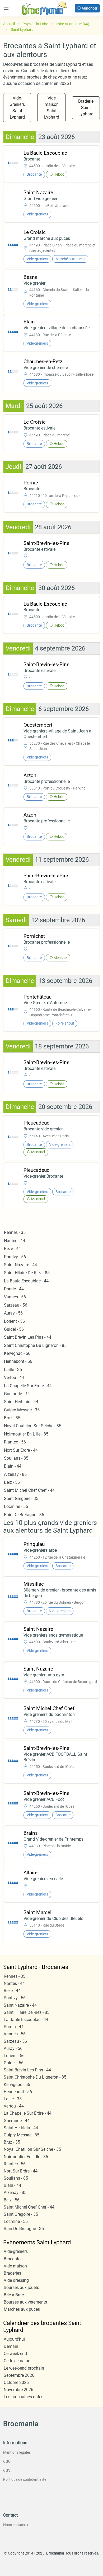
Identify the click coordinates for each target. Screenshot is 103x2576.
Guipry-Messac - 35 (22, 1410)
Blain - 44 (13, 1466)
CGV (7, 2470)
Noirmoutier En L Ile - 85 (26, 1434)
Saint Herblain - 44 (21, 1402)
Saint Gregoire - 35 (21, 1499)
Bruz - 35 (12, 1418)
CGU (7, 2461)
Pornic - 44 (14, 1289)
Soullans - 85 (16, 1458)
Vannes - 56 (15, 1297)
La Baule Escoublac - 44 (26, 1281)
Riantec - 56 (15, 1442)
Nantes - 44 (15, 1241)
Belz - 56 (12, 1482)
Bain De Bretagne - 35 (24, 1515)
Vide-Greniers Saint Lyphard (17, 108)
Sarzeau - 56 (16, 1305)
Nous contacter (16, 2525)
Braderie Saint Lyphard (86, 108)
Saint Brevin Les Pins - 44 (28, 1337)
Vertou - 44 (14, 1378)
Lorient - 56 (14, 1321)
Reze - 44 (12, 1249)
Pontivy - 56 (15, 1257)
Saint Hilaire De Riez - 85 (27, 1273)
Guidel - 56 (14, 1329)
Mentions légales (17, 2452)
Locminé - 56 (16, 1506)
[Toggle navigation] (6, 8)
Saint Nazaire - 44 (20, 1265)
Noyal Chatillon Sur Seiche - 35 (33, 1426)
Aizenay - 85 (15, 1474)
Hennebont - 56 (18, 1361)
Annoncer (89, 8)
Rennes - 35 (15, 1232)
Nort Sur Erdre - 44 (21, 1450)
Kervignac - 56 (17, 1353)
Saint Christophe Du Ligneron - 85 (35, 1345)
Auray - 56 (13, 1313)
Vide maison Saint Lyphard (52, 108)
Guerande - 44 (17, 1394)
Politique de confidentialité (25, 2479)
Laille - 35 (13, 1370)
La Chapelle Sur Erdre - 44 (28, 1386)
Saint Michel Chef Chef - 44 (29, 1490)
